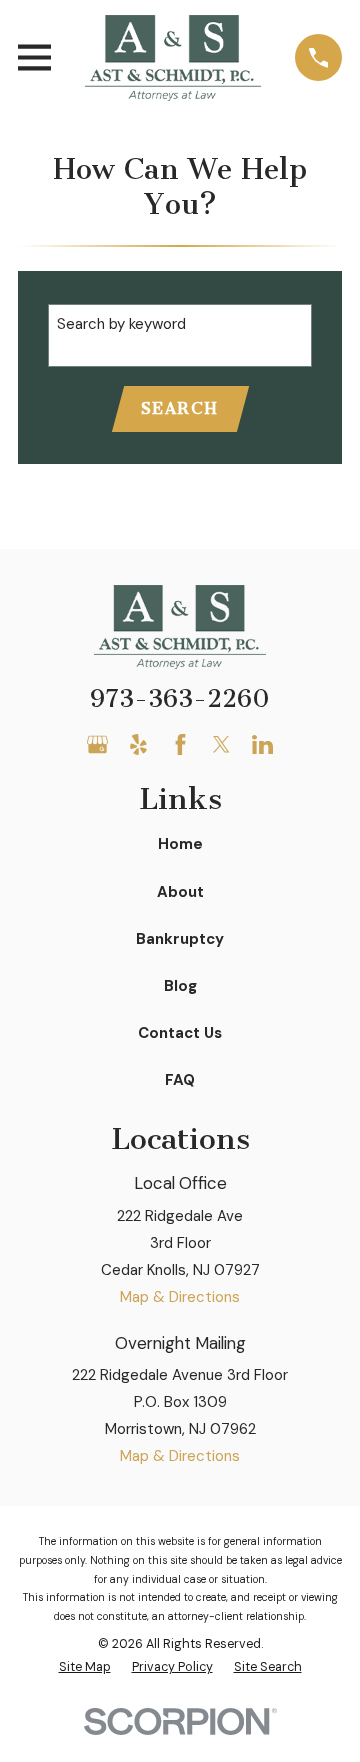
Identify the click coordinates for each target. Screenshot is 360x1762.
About (180, 892)
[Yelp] (138, 744)
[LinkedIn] (262, 744)
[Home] (173, 58)
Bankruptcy (180, 939)
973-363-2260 (180, 699)
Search (180, 408)
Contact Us (180, 1033)
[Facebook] (180, 744)
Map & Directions (180, 1297)
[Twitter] (221, 744)
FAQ (180, 1080)
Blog (180, 986)
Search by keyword (121, 324)
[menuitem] (85, 1667)
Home (180, 844)
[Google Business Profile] (97, 744)
